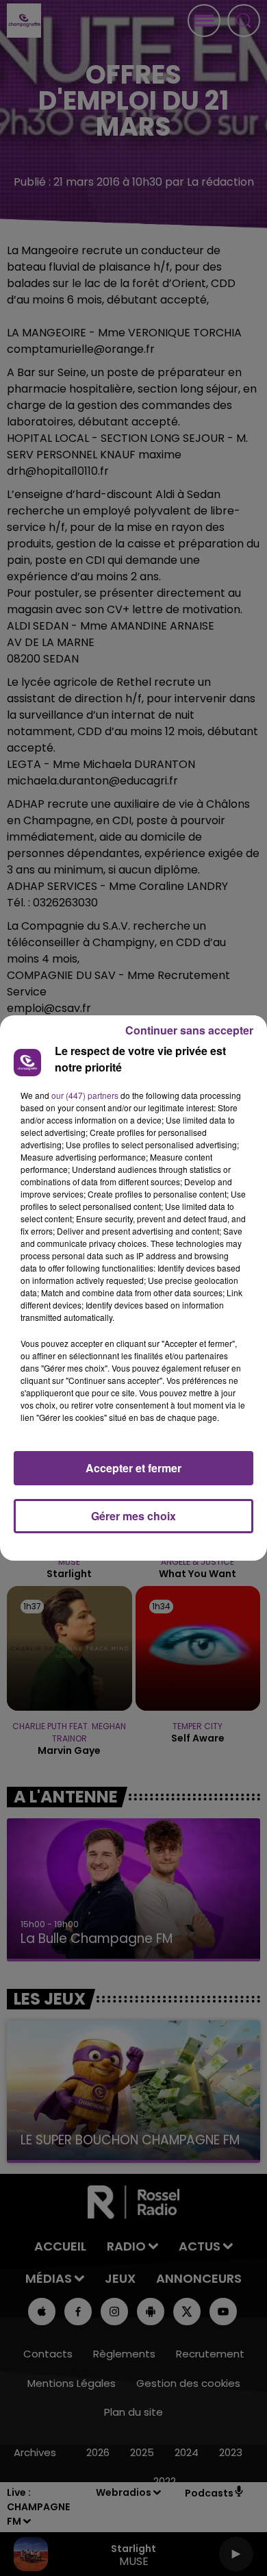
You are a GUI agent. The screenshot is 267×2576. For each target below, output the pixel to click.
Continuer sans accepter (189, 1030)
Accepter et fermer (133, 1468)
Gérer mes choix (133, 1516)
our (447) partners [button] (85, 1095)
